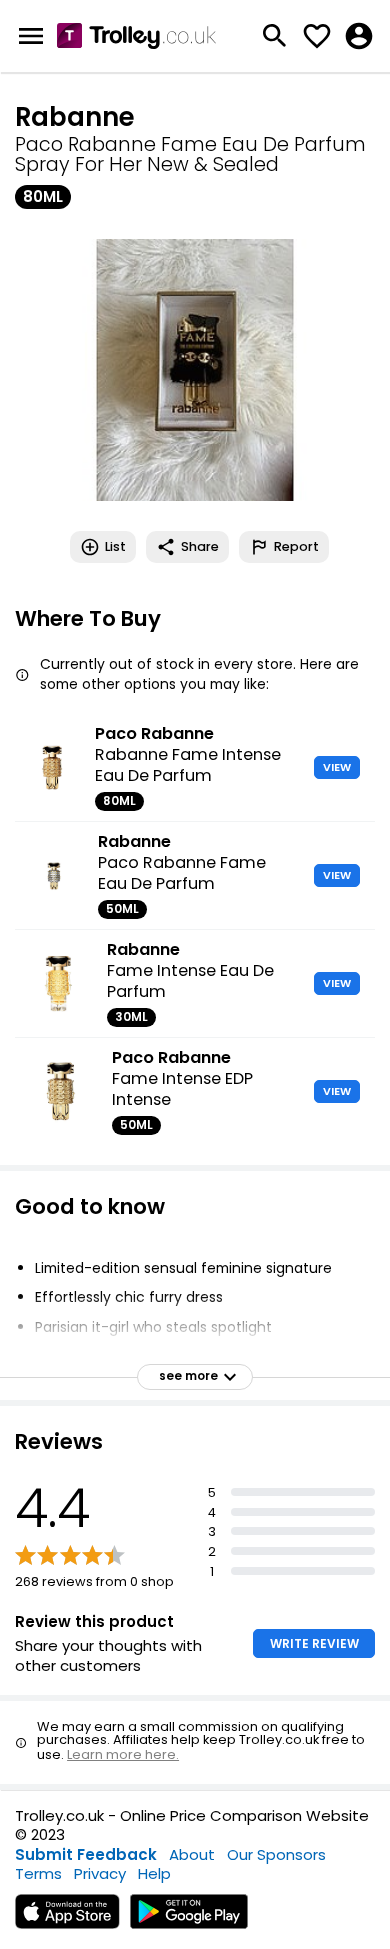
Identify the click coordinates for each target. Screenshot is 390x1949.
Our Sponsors (276, 1854)
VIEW (337, 767)
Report (296, 546)
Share (200, 546)
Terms (38, 1873)
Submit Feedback (86, 1854)
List (115, 546)
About (192, 1854)
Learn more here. (123, 1754)
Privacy (100, 1873)
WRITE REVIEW (314, 1643)
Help (154, 1873)
